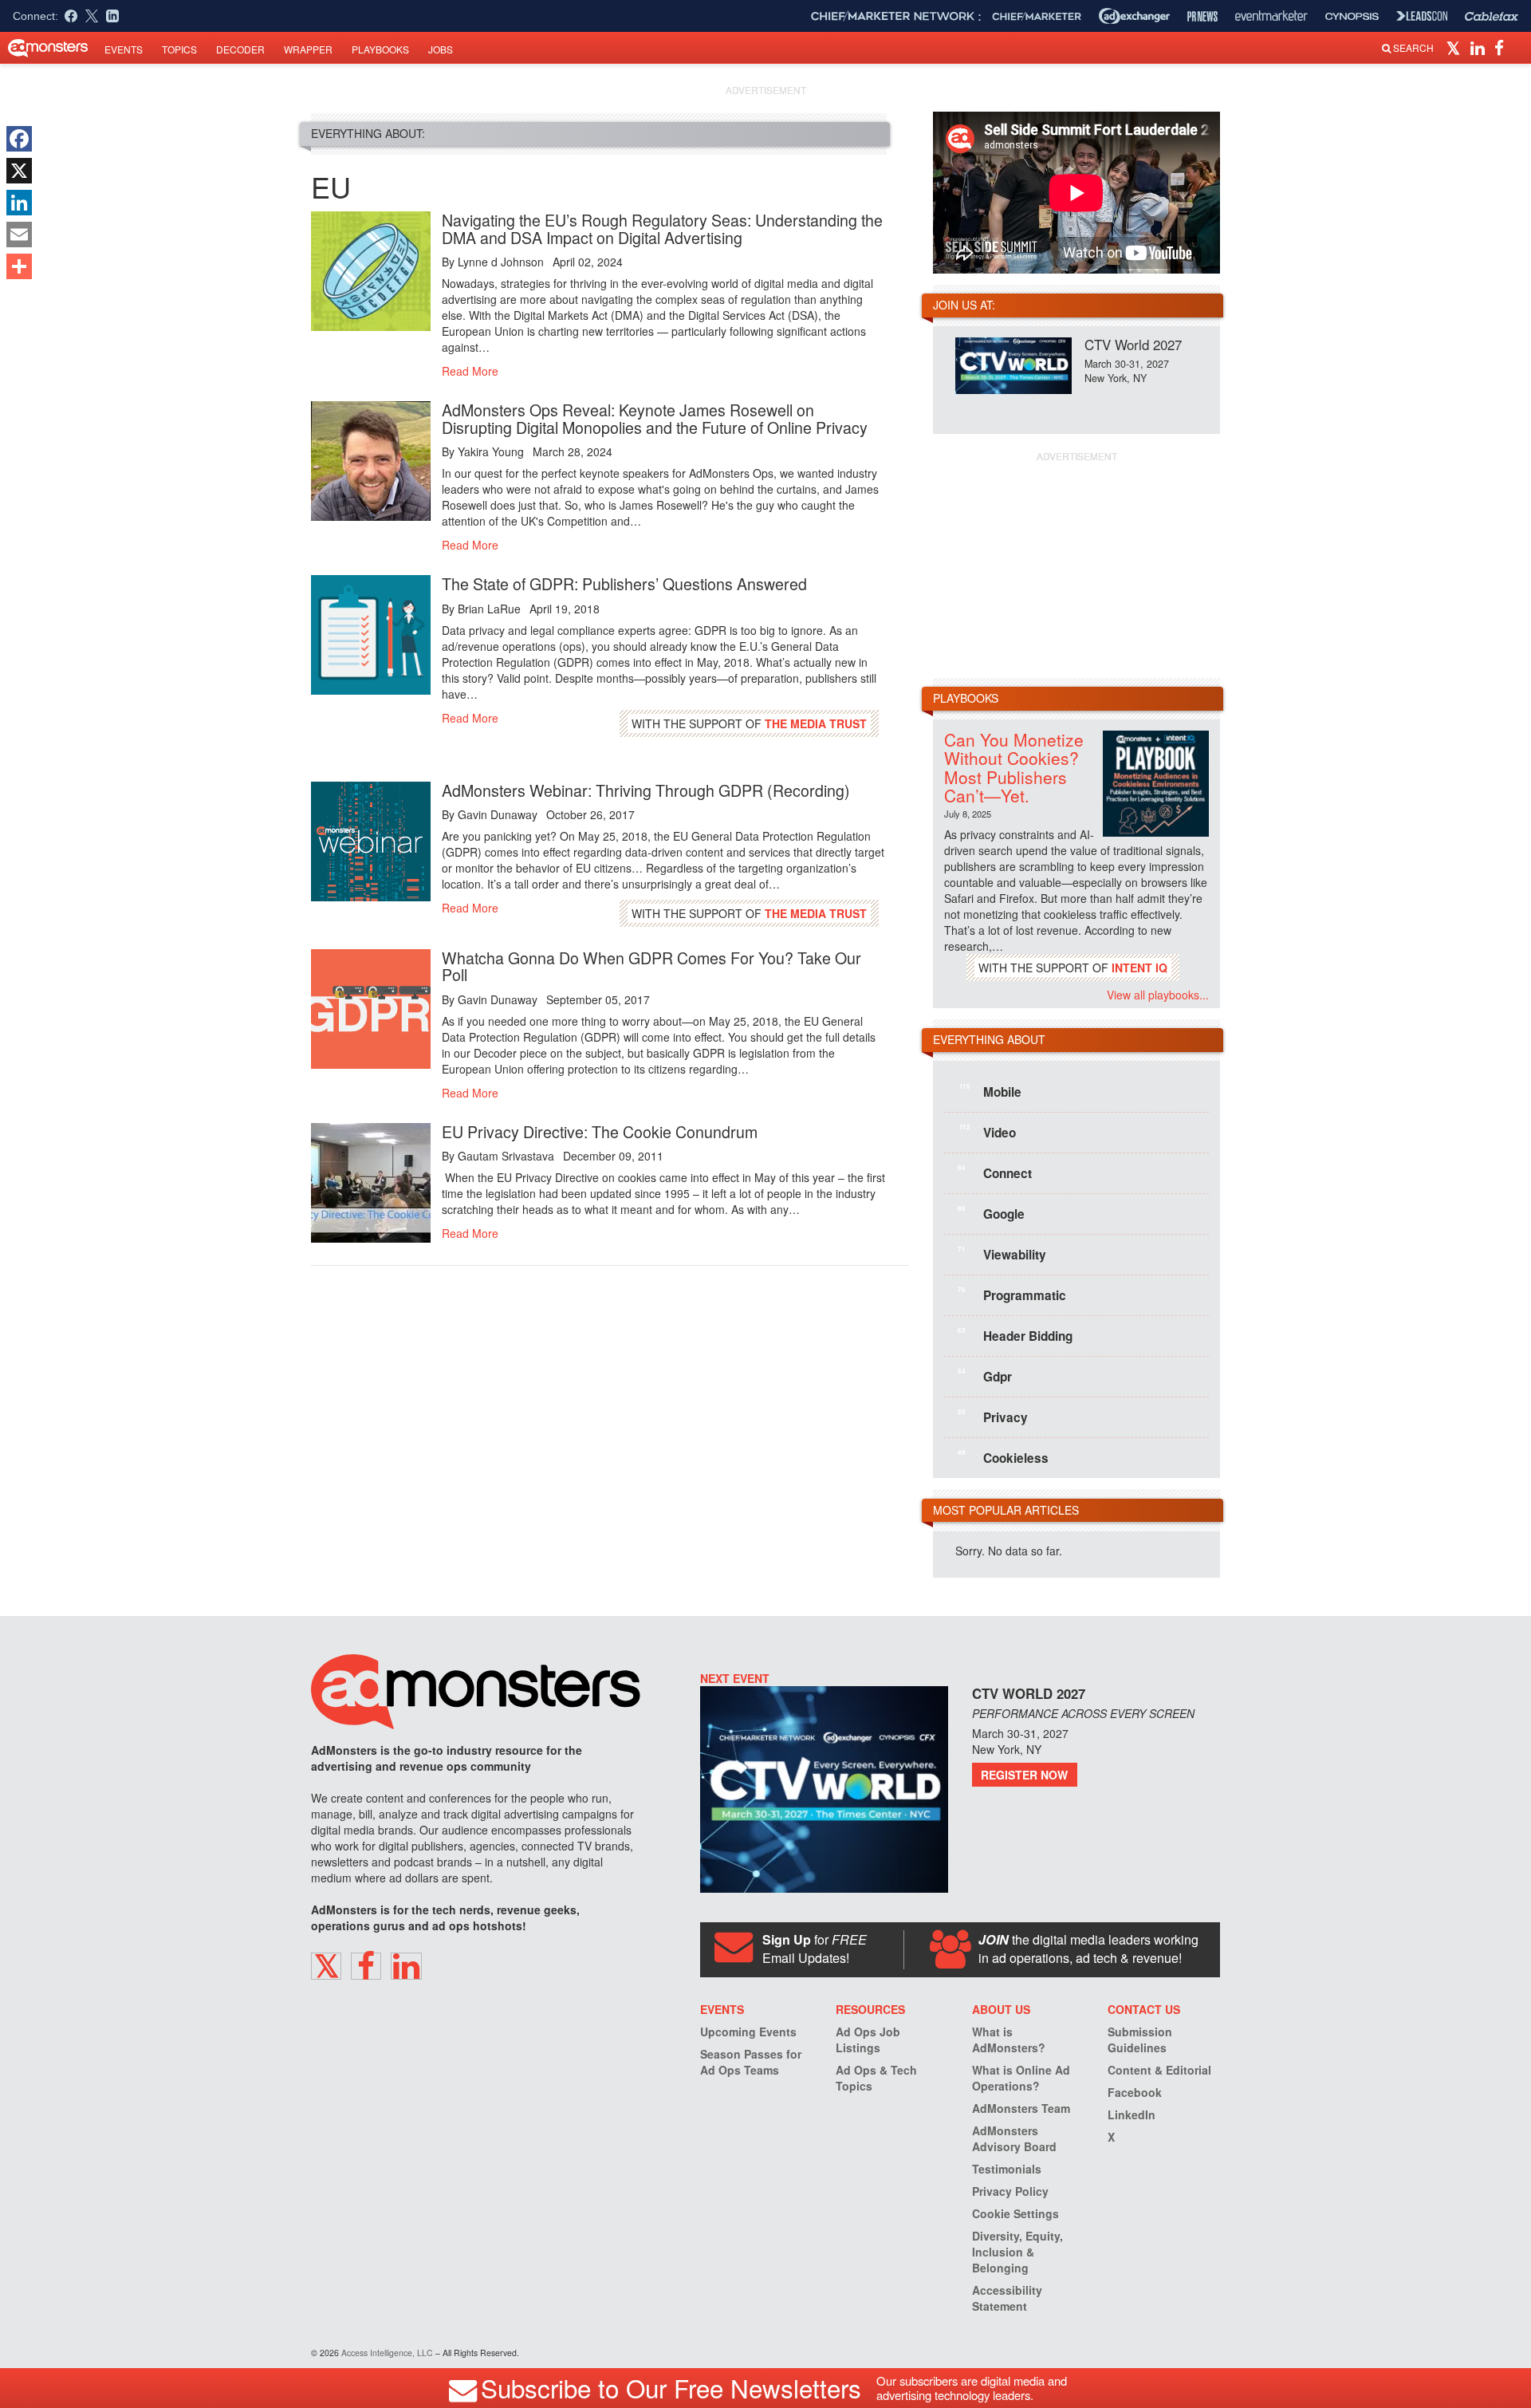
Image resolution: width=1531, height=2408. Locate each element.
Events (124, 49)
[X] (19, 171)
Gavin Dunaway (498, 814)
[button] (1456, 47)
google (991, 1213)
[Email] (19, 234)
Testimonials (1007, 2169)
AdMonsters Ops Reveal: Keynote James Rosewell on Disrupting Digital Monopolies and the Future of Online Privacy (655, 418)
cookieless (1003, 1457)
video (988, 1132)
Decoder (240, 49)
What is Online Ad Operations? (1021, 2078)
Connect (995, 1172)
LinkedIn (1132, 2114)
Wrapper (308, 49)
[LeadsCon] (1422, 16)
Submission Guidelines (1140, 2040)
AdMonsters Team (1021, 2108)
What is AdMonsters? (1009, 2040)
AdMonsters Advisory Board (1014, 2138)
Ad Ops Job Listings (868, 2040)
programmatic (1012, 1295)
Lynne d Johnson (501, 262)
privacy (993, 1417)
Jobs (441, 49)
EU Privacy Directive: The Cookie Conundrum (600, 1131)
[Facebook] (19, 139)
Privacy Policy (1010, 2191)
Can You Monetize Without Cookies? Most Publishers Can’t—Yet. (1014, 767)
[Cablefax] (1492, 16)
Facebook (1135, 2092)
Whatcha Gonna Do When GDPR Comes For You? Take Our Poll (651, 966)
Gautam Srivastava (506, 1156)
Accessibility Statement (1007, 2298)
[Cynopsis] (1352, 16)
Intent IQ (1139, 968)
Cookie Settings (1015, 2213)
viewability (1002, 1254)
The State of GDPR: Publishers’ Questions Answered (624, 583)
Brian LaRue (489, 609)
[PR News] (1202, 16)
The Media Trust (816, 723)
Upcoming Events (748, 2032)
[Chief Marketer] (1037, 16)
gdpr (985, 1376)
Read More (470, 371)
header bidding (1015, 1335)
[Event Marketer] (1271, 16)
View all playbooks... (1158, 995)
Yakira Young (491, 451)
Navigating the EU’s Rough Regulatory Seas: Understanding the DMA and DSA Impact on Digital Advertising (662, 229)
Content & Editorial (1159, 2070)
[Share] (19, 266)
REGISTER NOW (1024, 1775)
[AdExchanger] (1134, 16)
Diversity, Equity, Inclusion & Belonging (1017, 2252)
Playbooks (380, 49)
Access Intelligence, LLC (387, 2353)
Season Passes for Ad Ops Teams (751, 2062)
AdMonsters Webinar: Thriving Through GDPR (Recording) (646, 790)
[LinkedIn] (19, 203)
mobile (990, 1091)
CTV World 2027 (1133, 344)
